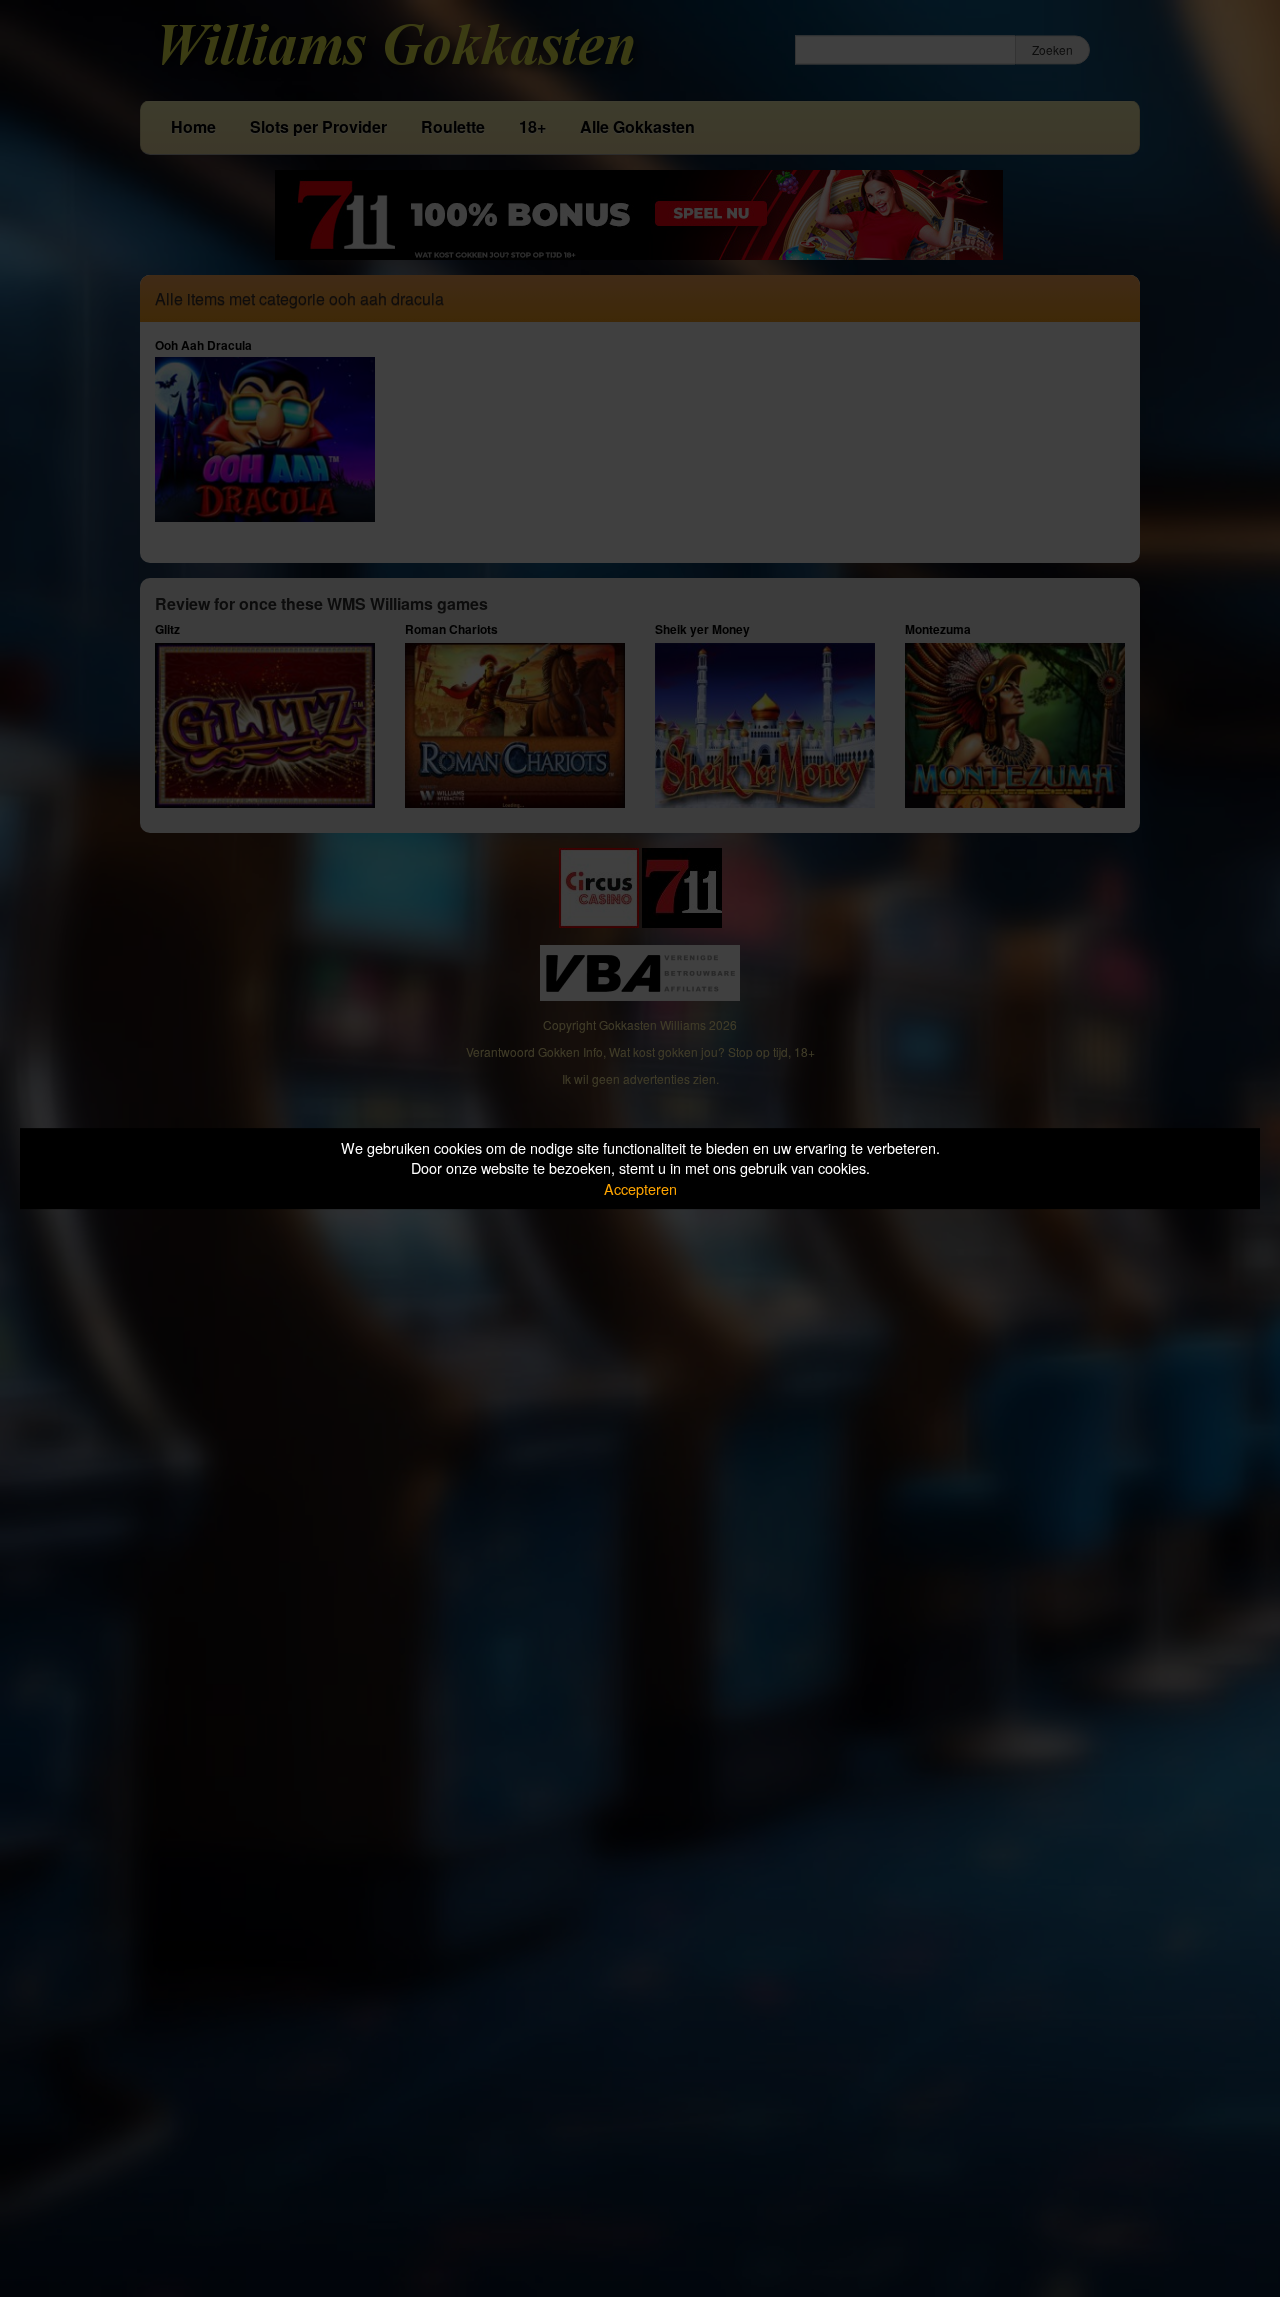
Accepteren (640, 1188)
